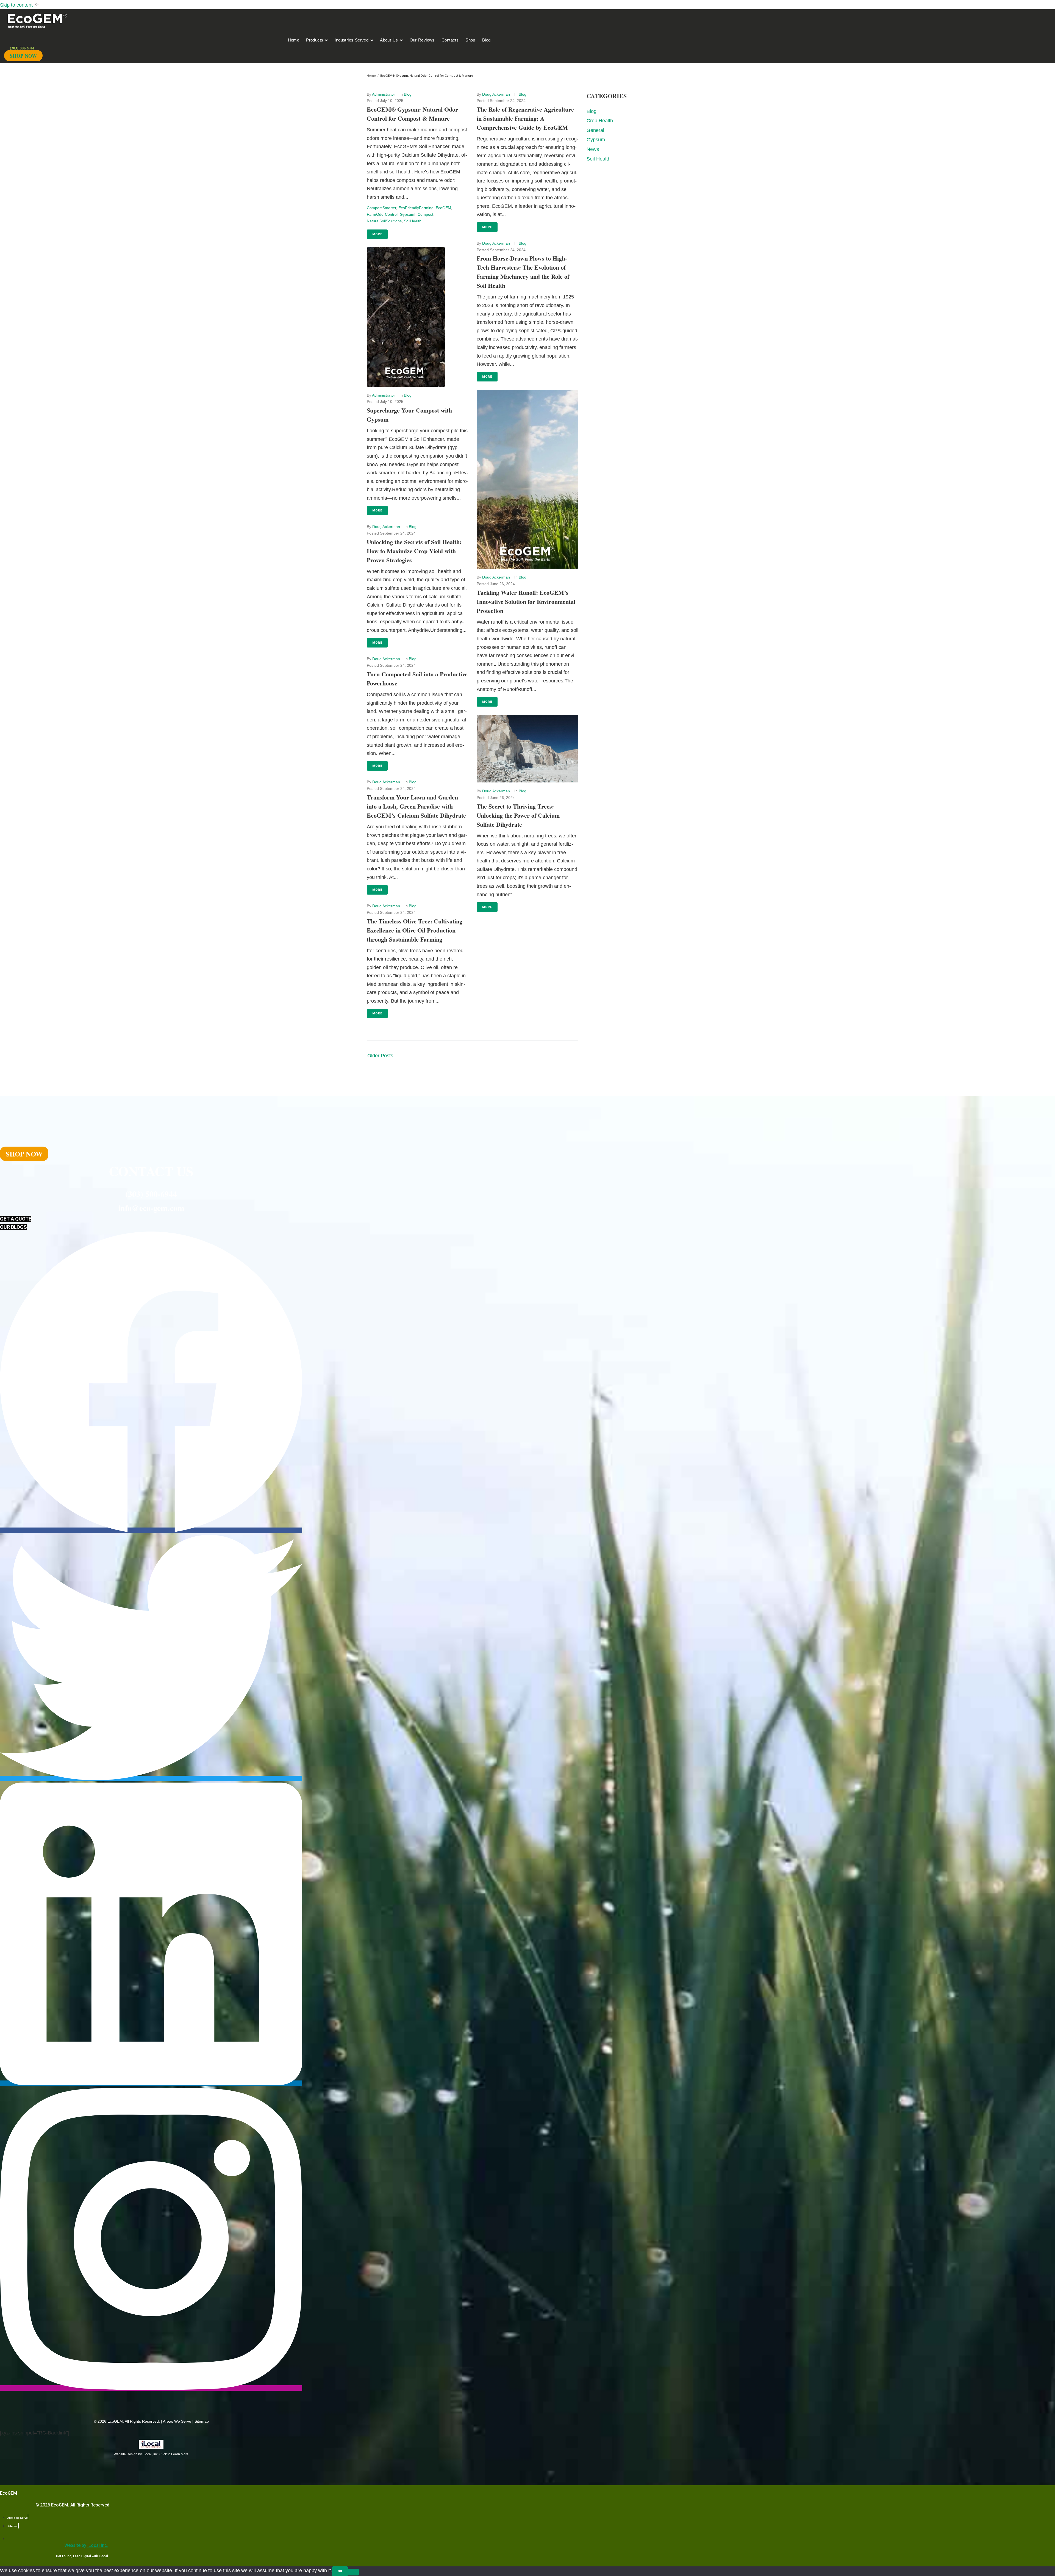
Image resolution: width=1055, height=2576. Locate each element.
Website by (86, 2545)
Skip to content (17, 5)
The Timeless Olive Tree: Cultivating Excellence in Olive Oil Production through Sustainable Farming (415, 930)
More (377, 234)
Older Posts (380, 1056)
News (593, 149)
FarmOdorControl (382, 214)
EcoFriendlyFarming (416, 208)
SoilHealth (413, 221)
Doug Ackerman (386, 527)
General (595, 130)
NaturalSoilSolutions (384, 221)
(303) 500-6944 (151, 1194)
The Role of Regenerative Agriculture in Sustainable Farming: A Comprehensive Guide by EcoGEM (525, 118)
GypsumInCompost (417, 214)
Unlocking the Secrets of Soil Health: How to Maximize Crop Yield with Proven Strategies (414, 551)
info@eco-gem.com (151, 1208)
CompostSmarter (381, 208)
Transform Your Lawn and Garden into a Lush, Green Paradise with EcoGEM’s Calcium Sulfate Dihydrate (416, 806)
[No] (353, 2572)
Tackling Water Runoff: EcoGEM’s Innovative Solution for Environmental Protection (526, 601)
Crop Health (600, 121)
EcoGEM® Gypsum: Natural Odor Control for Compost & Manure (412, 114)
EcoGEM (443, 208)
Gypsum (596, 140)
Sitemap (202, 2421)
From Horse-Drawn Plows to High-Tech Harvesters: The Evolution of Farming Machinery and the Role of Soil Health (523, 272)
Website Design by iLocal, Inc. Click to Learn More (151, 2454)
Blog (408, 94)
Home (371, 76)
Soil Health (599, 159)
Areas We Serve (177, 2421)
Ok (340, 2571)
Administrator (384, 94)
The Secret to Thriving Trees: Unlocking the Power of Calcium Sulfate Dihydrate (518, 815)
